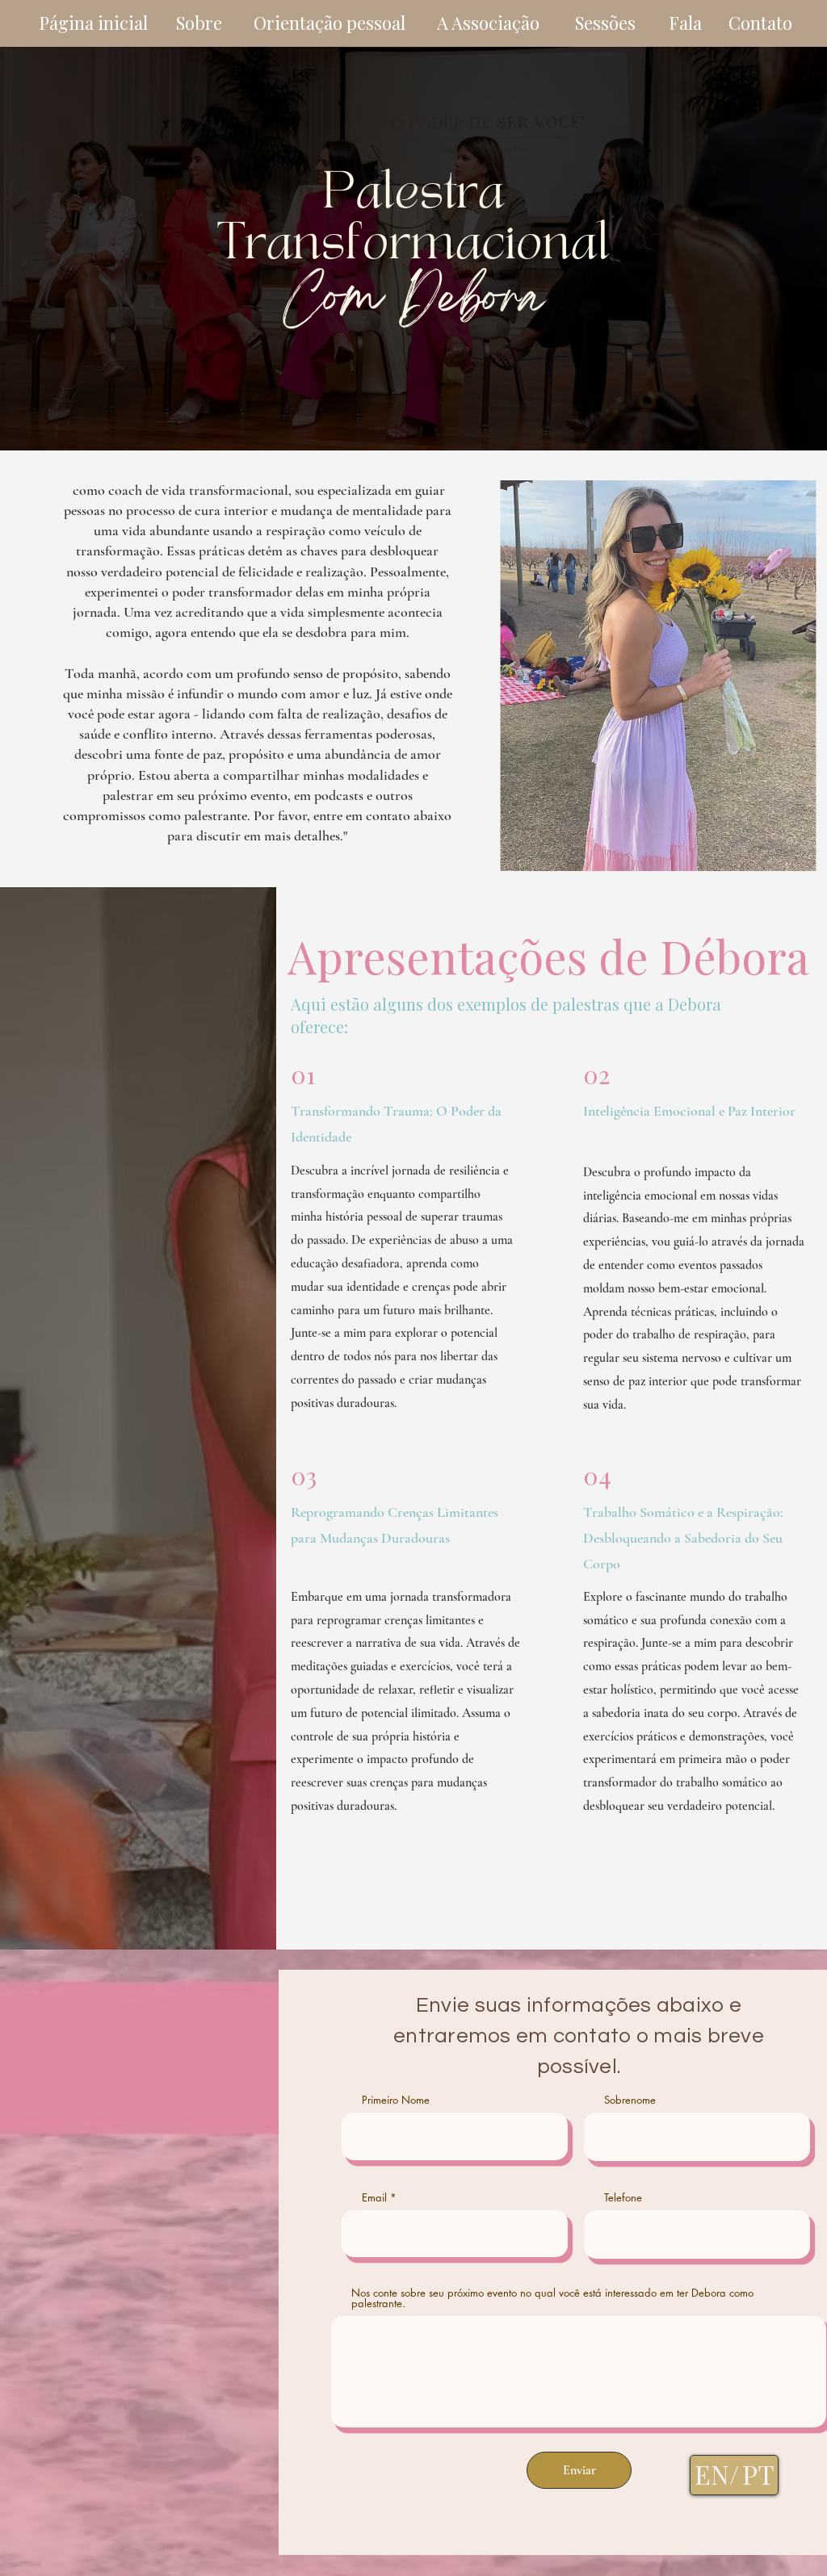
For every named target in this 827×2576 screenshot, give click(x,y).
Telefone (623, 2198)
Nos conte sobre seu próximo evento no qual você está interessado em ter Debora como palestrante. (552, 2298)
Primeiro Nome (396, 2100)
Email (374, 2198)
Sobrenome (630, 2100)
